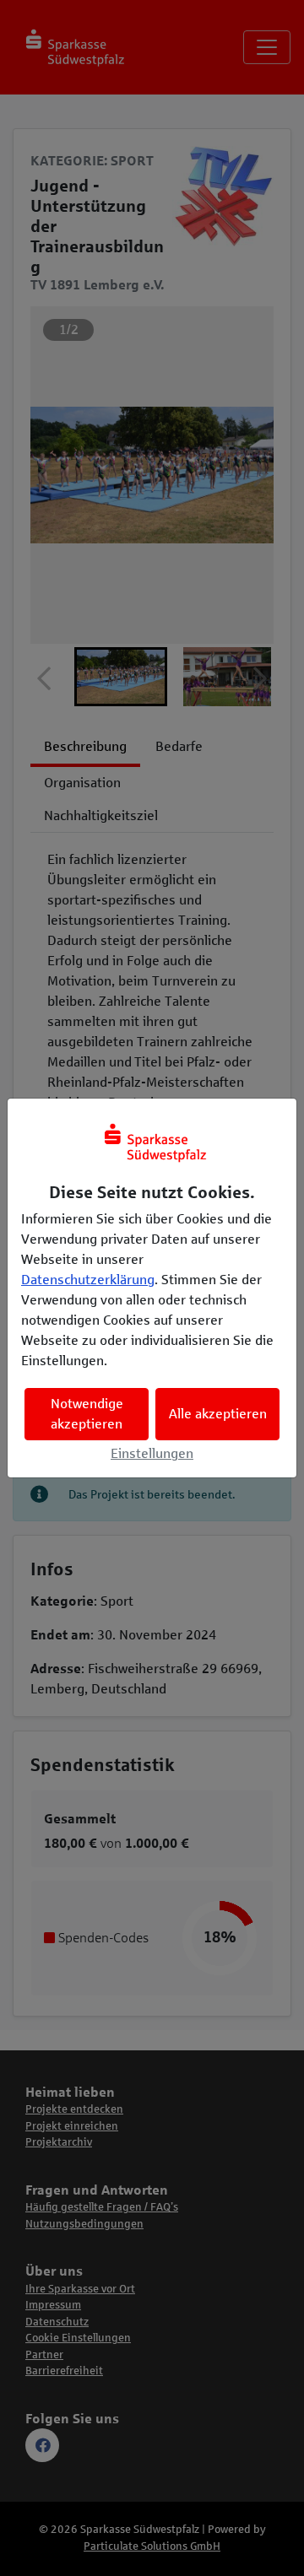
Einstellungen (152, 1453)
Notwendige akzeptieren (87, 1414)
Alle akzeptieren (218, 1414)
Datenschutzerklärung (88, 1280)
